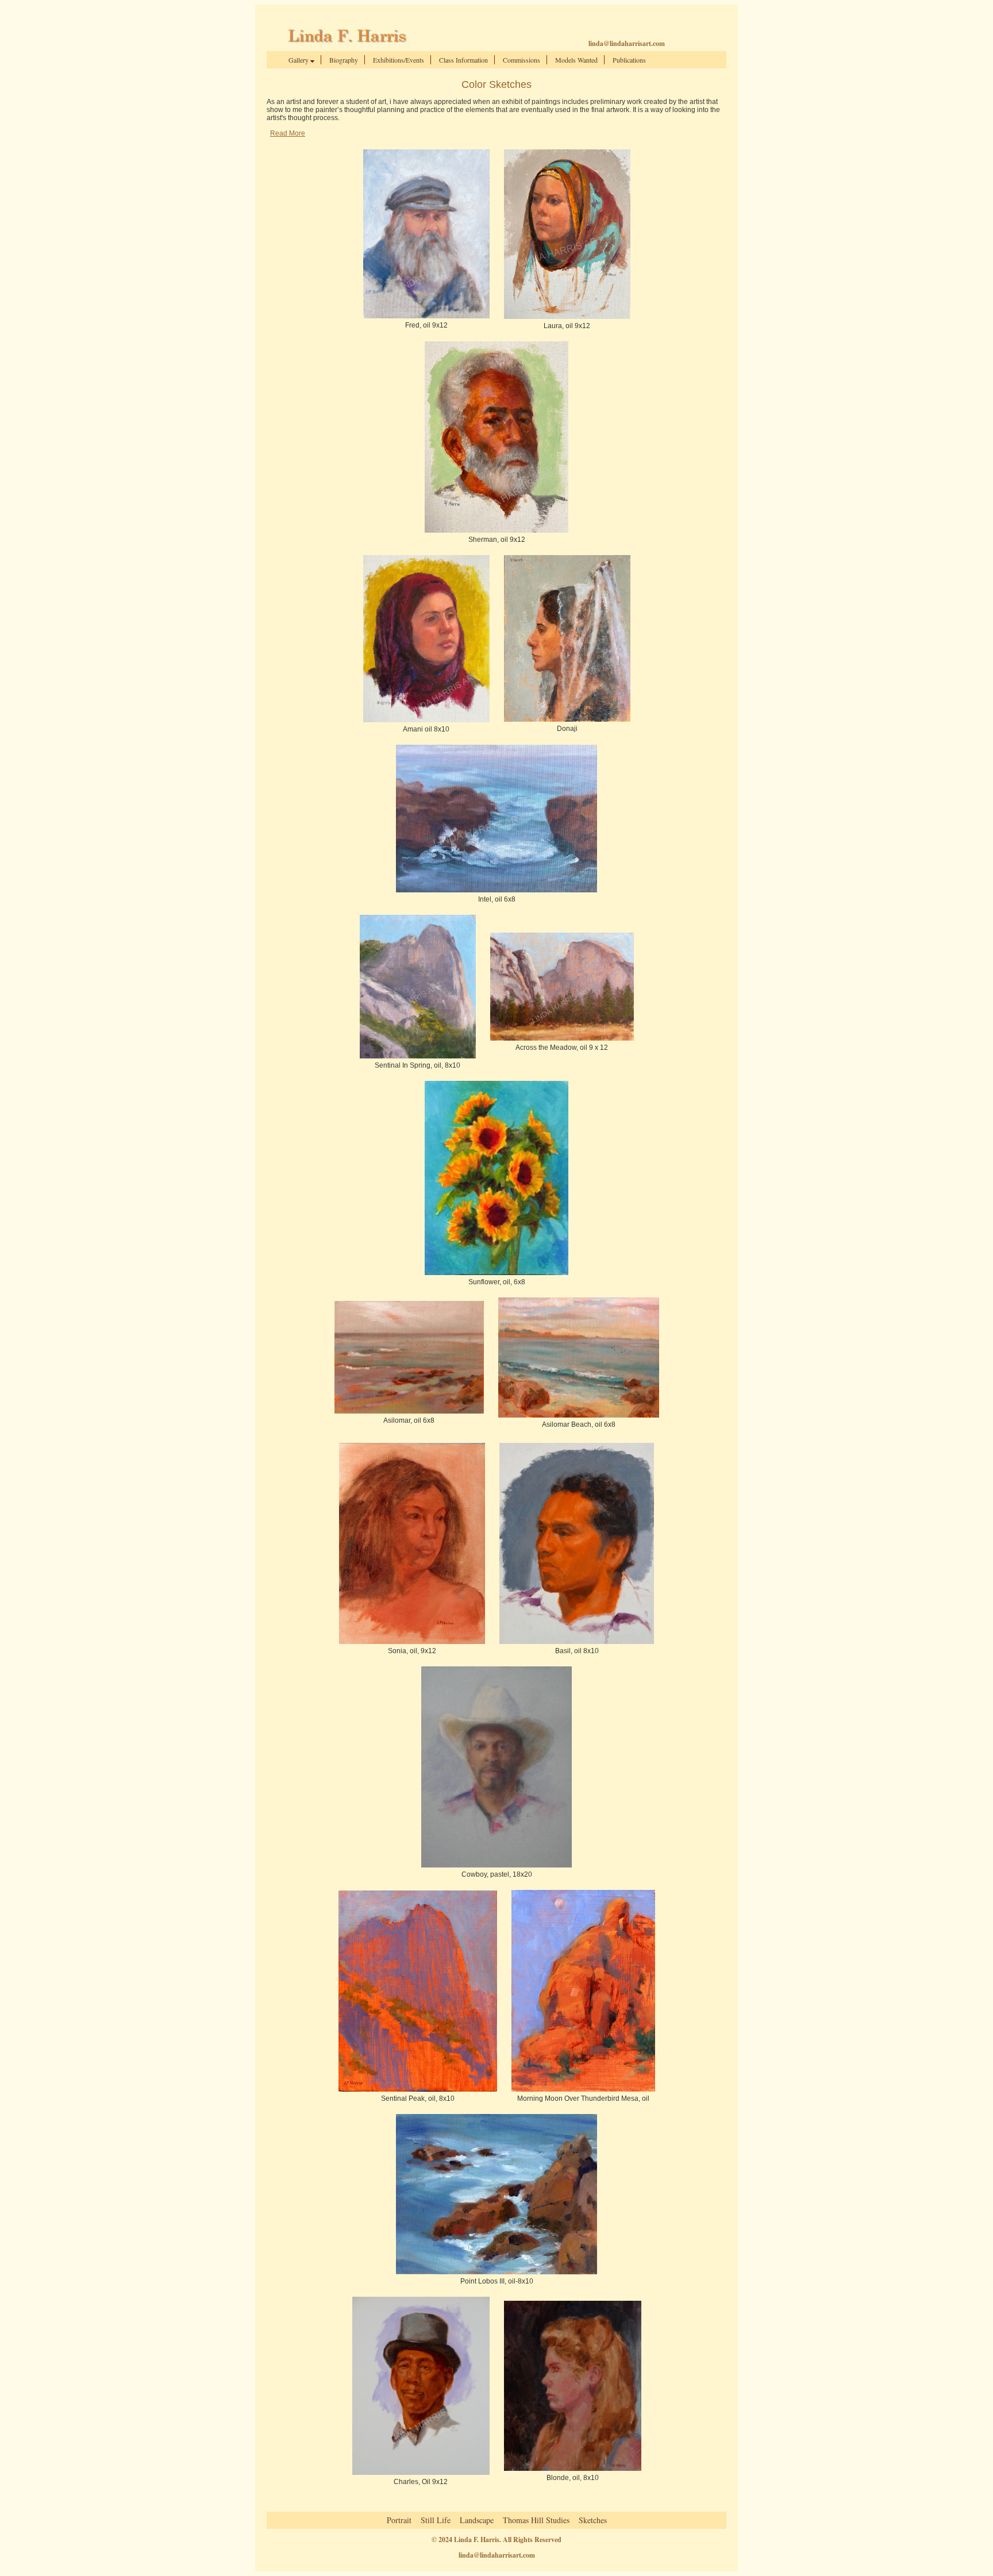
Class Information (463, 60)
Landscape (477, 2520)
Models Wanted (576, 60)
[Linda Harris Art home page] (345, 44)
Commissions (521, 60)
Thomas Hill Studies (536, 2520)
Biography (344, 60)
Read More (288, 133)
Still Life (436, 2520)
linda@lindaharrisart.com (627, 43)
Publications (629, 60)
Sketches (593, 2520)
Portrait (399, 2520)
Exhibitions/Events (399, 60)
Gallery (299, 60)
